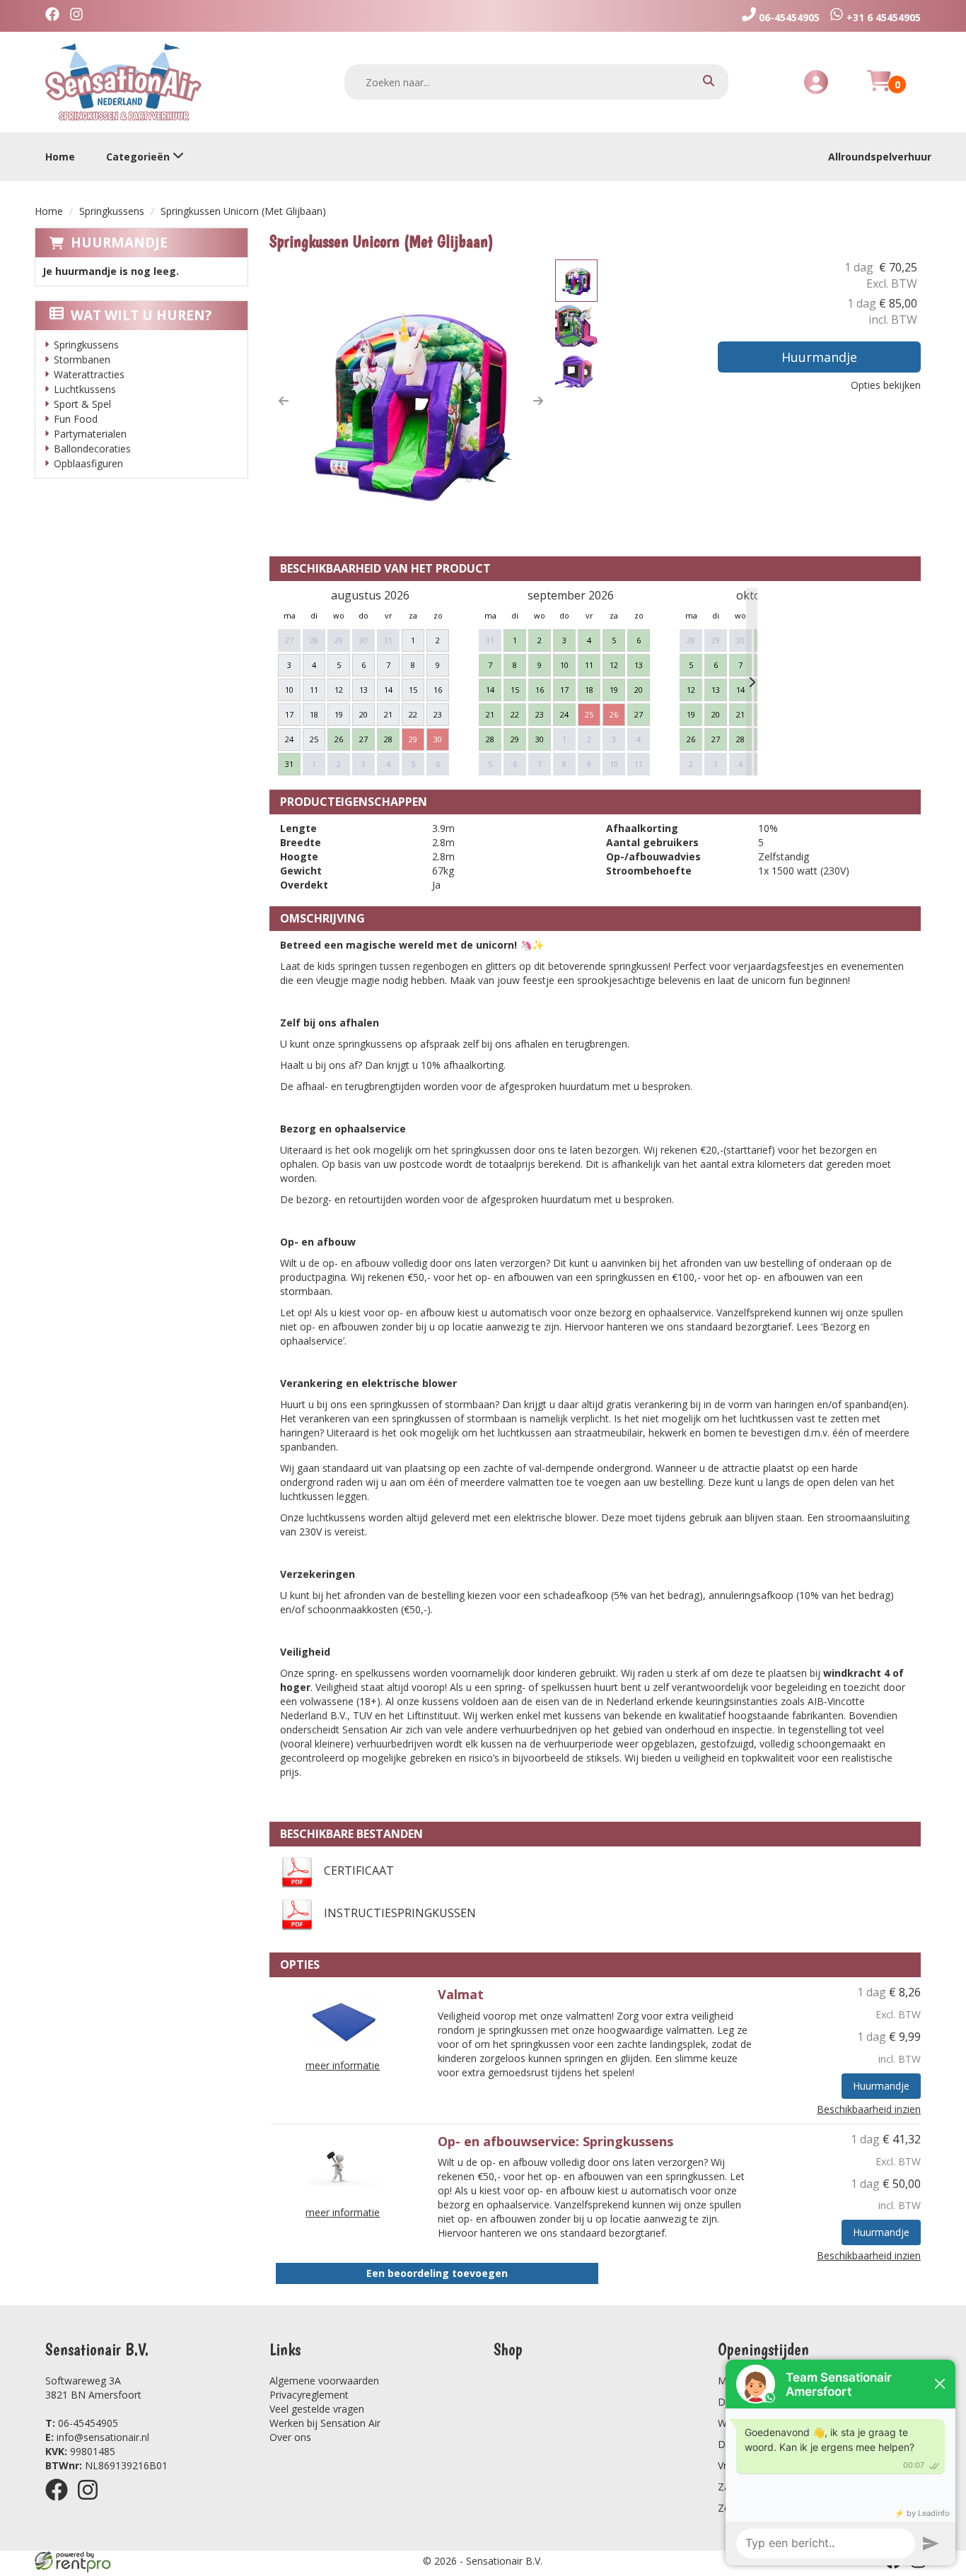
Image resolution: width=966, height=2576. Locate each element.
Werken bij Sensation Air (325, 2423)
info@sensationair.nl (97, 2437)
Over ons (290, 2437)
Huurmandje (119, 242)
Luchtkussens (85, 389)
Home (60, 157)
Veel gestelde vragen (317, 2409)
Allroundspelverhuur (880, 157)
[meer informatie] (343, 2019)
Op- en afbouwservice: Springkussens (555, 2141)
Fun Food (76, 419)
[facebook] (61, 2503)
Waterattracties (89, 374)
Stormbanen (82, 359)
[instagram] (92, 2503)
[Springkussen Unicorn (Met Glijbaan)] (411, 401)
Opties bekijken (886, 385)
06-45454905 (82, 2423)
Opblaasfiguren (88, 463)
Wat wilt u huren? (141, 315)
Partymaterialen (90, 434)
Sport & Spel (82, 404)
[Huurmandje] (879, 89)
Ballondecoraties (92, 449)
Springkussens (112, 211)
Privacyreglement (309, 2395)
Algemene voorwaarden (324, 2381)
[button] (284, 401)
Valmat (461, 1994)
